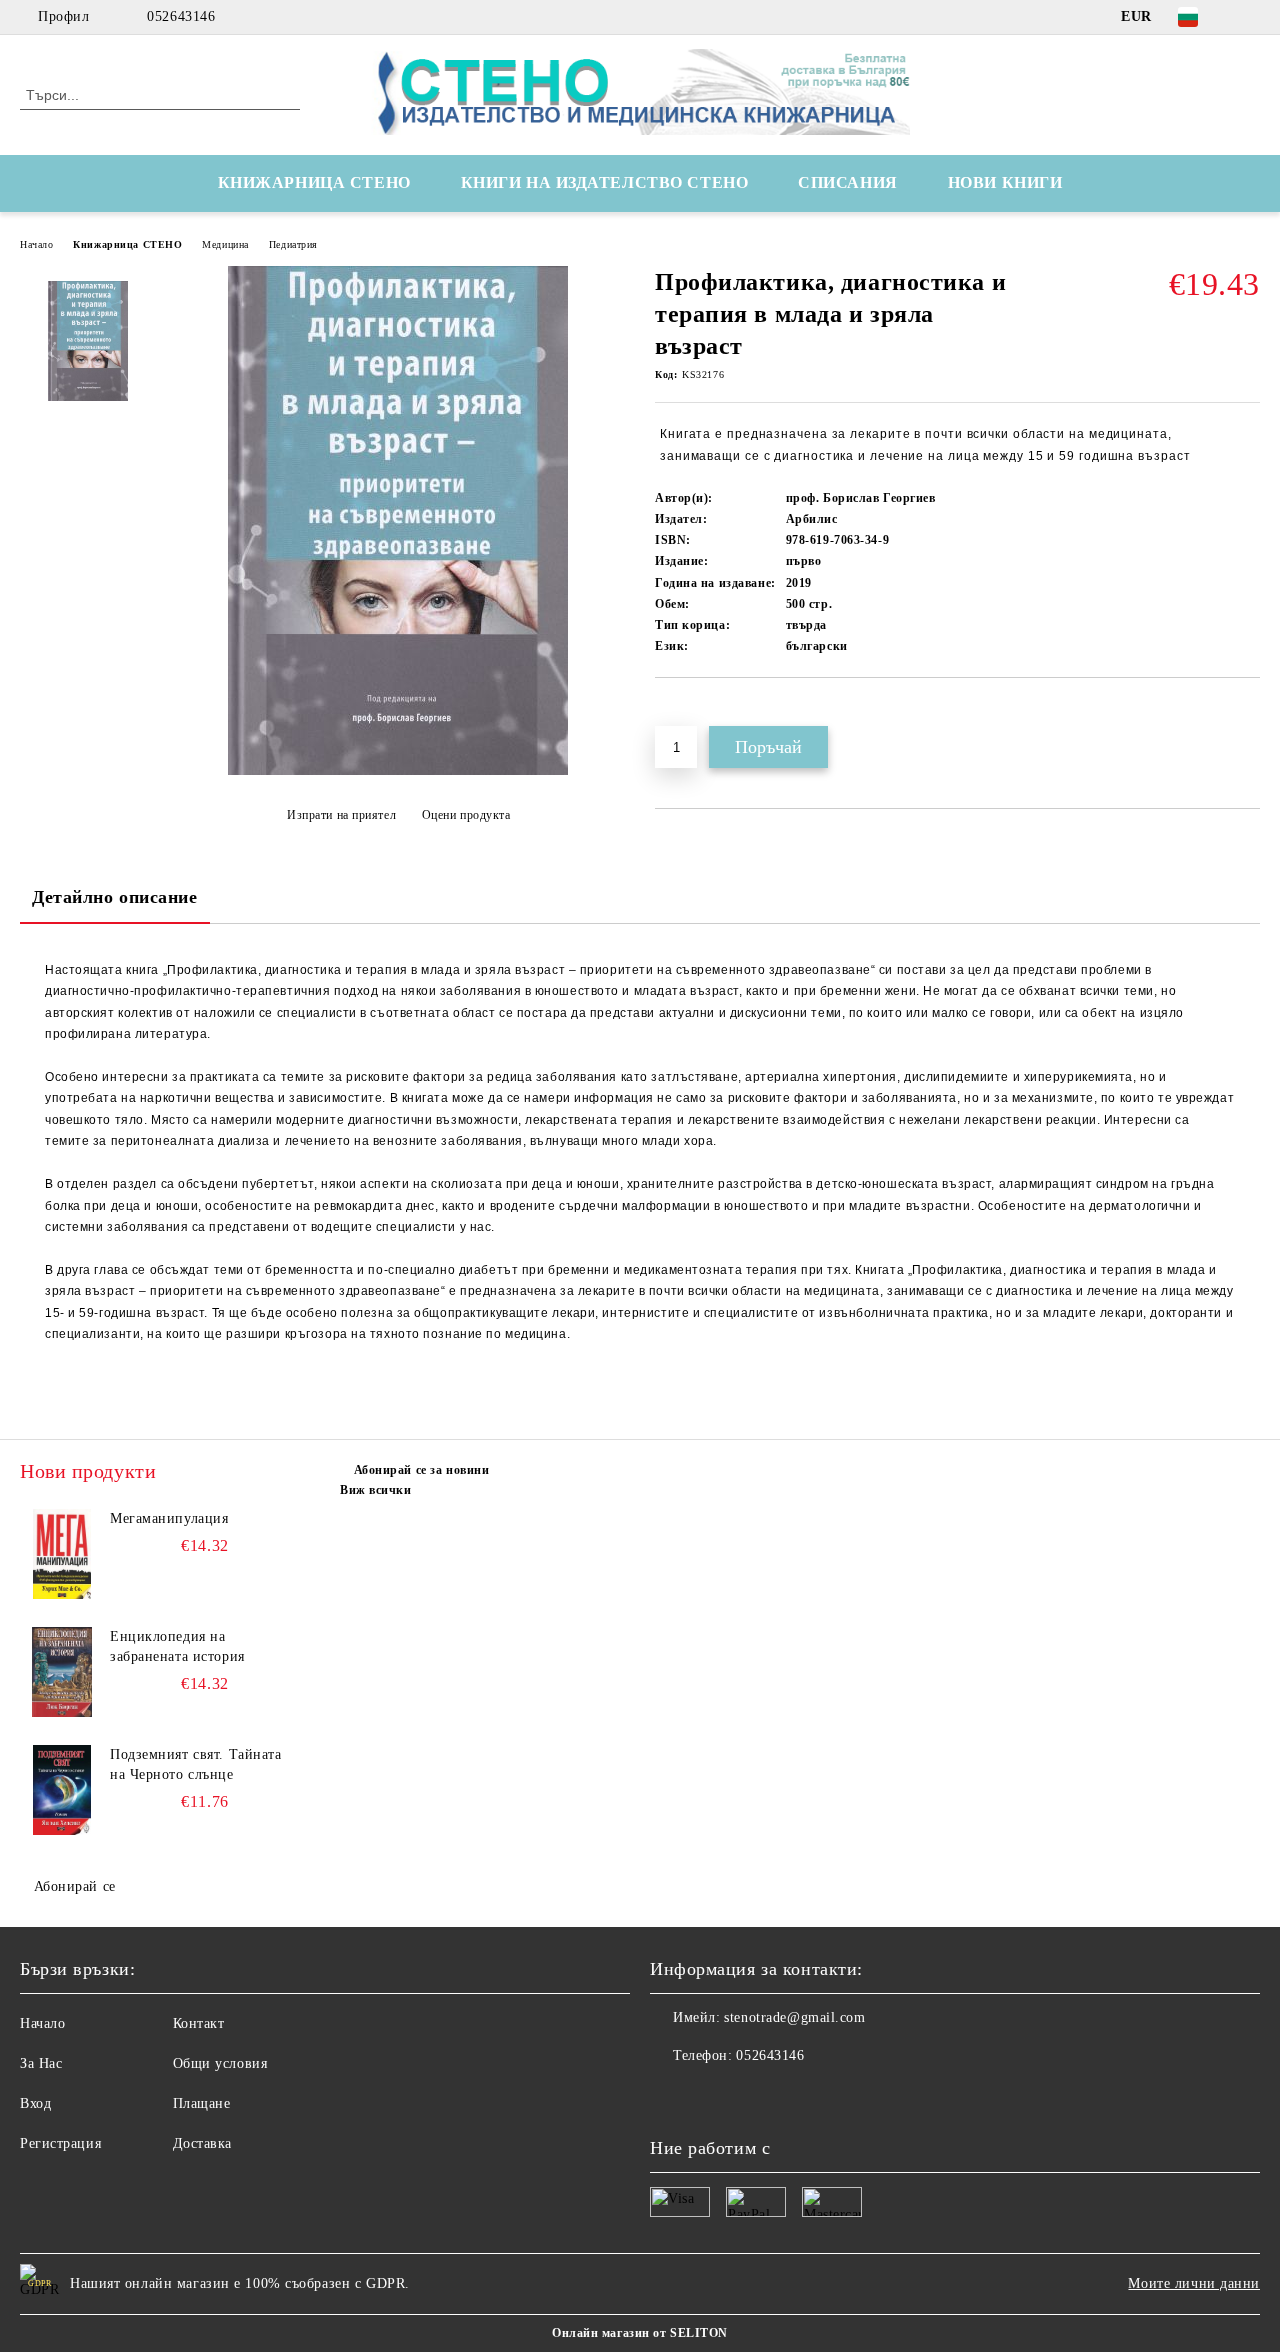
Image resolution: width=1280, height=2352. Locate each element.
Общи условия (220, 2063)
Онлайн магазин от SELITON (640, 2333)
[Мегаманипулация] (62, 1554)
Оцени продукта (466, 815)
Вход (35, 2103)
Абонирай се (75, 1886)
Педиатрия (293, 244)
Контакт (199, 2023)
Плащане (202, 2103)
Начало (36, 244)
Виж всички (376, 1490)
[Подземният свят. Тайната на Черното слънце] (62, 1790)
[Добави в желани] (693, 712)
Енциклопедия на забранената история (177, 1646)
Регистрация (60, 2143)
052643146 (181, 16)
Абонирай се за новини (421, 1470)
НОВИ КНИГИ (1005, 182)
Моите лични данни (1194, 2283)
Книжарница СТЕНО (127, 244)
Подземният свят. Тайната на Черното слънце (195, 1764)
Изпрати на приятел (341, 815)
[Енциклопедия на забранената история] (62, 1672)
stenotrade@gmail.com (794, 2017)
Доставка (202, 2143)
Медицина (225, 244)
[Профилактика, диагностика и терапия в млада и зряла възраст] (398, 770)
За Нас (41, 2063)
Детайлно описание (115, 897)
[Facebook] (1249, 17)
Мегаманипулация (169, 1518)
